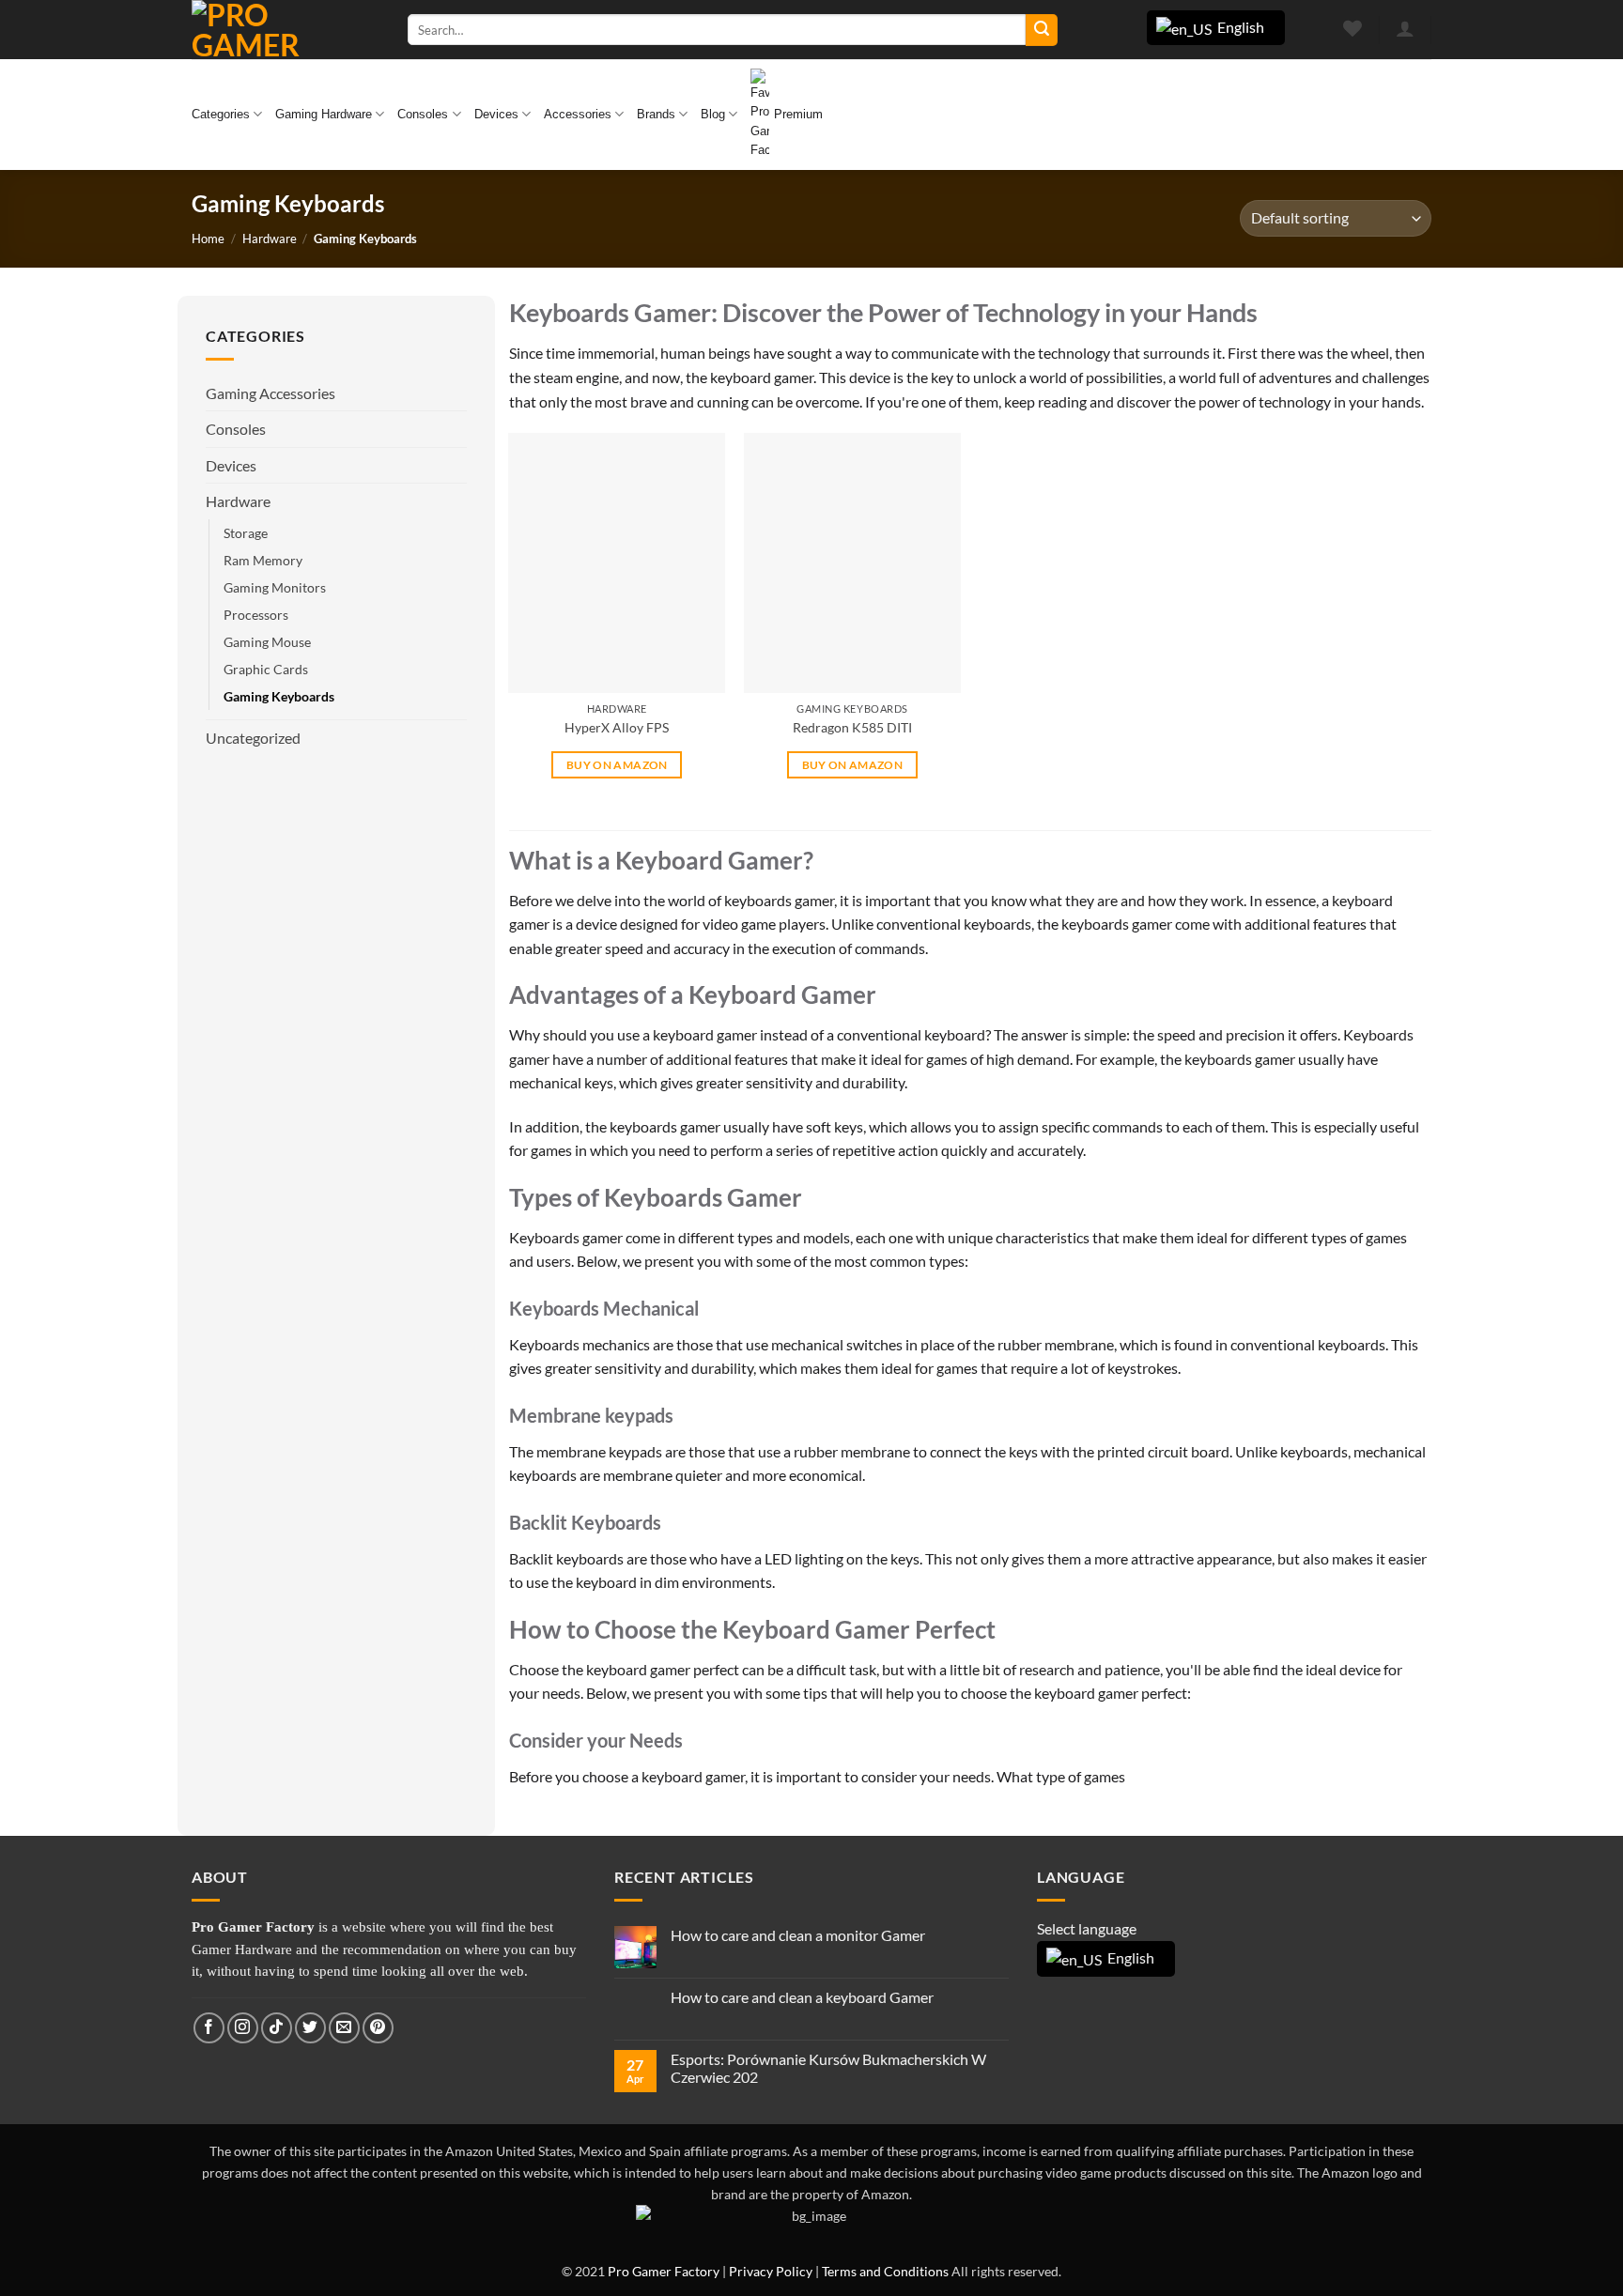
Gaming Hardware (324, 114)
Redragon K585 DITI (852, 727)
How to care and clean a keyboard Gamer (802, 1997)
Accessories (578, 114)
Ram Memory (263, 560)
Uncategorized (253, 738)
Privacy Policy (771, 2271)
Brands (656, 114)
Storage (246, 533)
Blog (713, 114)
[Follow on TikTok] (277, 2028)
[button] (1405, 28)
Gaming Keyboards (279, 696)
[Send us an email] (344, 2028)
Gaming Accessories (270, 393)
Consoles (423, 114)
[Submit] (1042, 30)
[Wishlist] (1353, 28)
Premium (798, 114)
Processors (256, 615)
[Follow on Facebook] (209, 2028)
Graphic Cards (266, 669)
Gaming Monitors (275, 587)
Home (208, 239)
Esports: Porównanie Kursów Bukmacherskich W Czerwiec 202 (828, 2068)
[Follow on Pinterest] (378, 2028)
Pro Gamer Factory (664, 2271)
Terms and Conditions (885, 2271)
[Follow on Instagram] (243, 2028)
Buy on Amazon (617, 765)
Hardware (270, 239)
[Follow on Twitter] (310, 2028)
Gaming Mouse (267, 642)
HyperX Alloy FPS (617, 727)
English (1239, 27)
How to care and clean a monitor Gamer (798, 1935)
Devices (496, 114)
